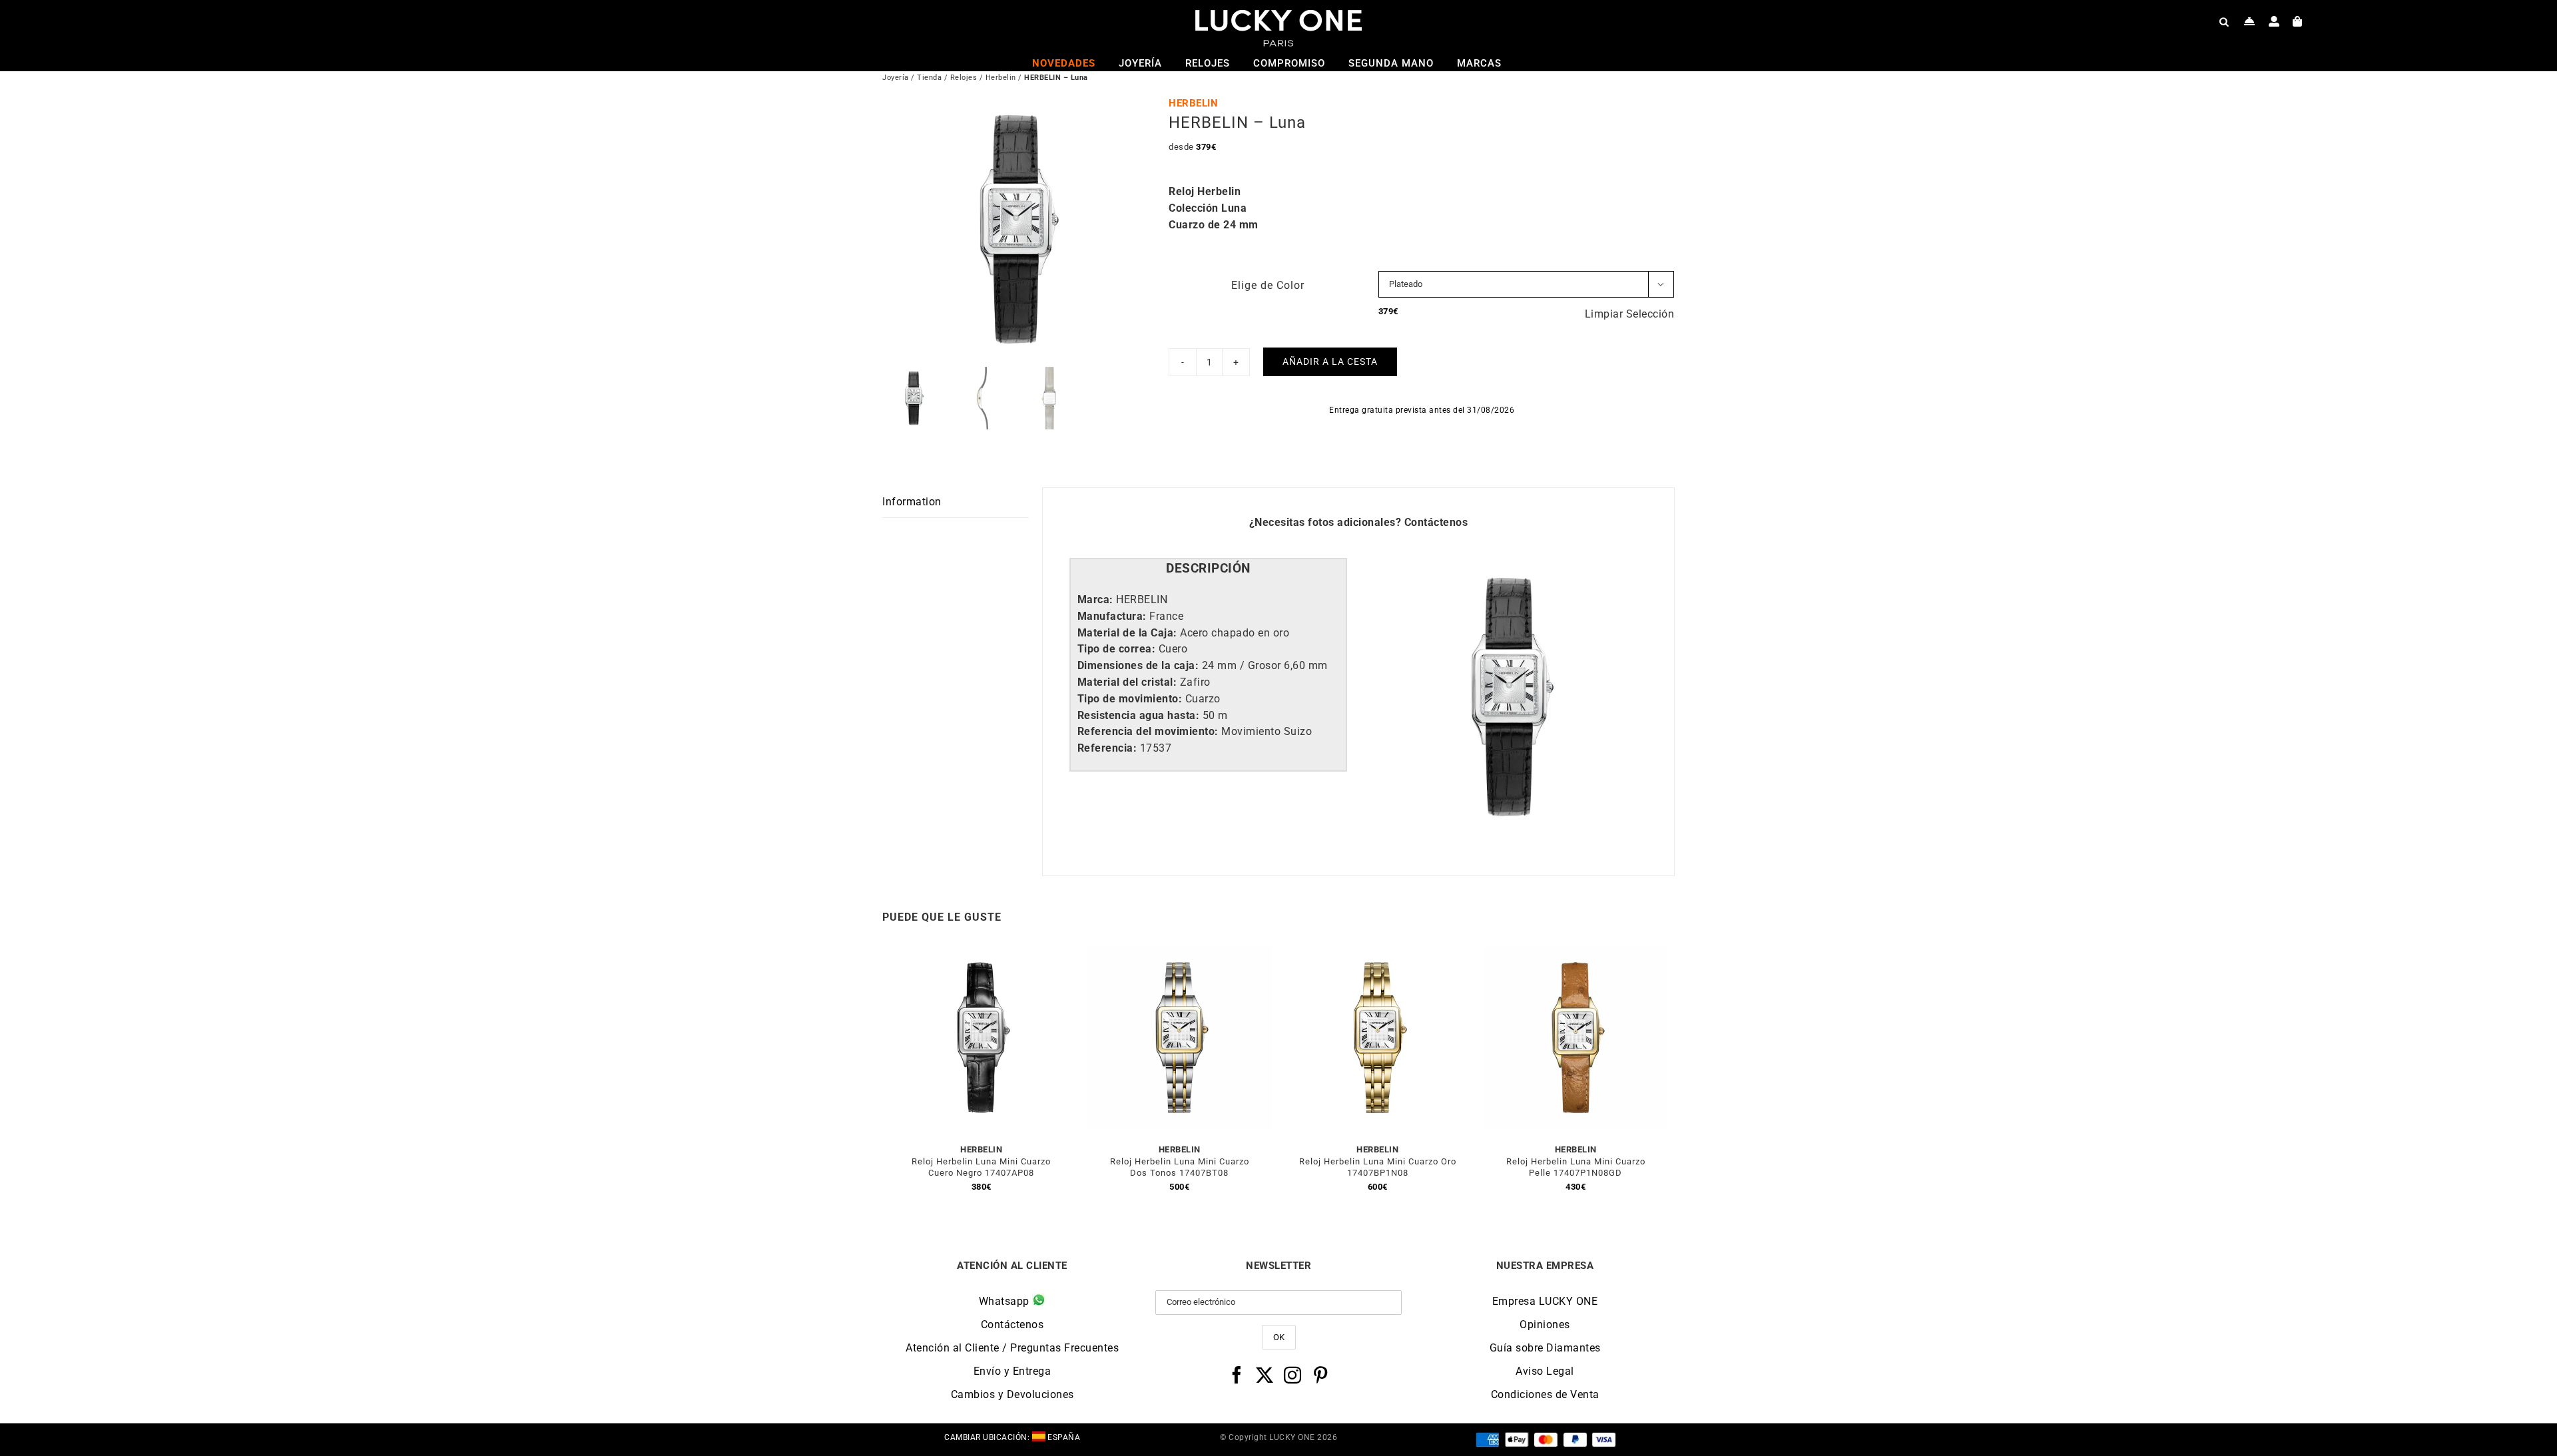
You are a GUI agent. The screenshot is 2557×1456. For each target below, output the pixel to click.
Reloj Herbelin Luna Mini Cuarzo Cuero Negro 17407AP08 (981, 1167)
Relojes (964, 78)
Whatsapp (1006, 1301)
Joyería (896, 78)
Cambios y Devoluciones (1012, 1394)
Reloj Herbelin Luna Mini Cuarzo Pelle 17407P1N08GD (1576, 1167)
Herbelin (1001, 78)
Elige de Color (1268, 285)
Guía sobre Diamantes (1545, 1348)
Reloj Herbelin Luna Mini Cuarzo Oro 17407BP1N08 (1378, 1167)
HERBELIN (1193, 103)
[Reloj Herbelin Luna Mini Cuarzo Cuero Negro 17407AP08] (982, 953)
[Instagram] (1293, 1375)
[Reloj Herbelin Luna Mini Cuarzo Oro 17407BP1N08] (1378, 953)
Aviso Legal (1545, 1371)
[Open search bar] (2224, 21)
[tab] (1208, 569)
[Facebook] (1237, 1375)
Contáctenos (1436, 522)
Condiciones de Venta (1545, 1394)
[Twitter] (1265, 1375)
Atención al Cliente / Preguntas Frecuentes (1012, 1348)
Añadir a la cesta (1330, 362)
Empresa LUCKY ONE (1545, 1301)
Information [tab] (912, 502)
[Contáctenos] (2250, 21)
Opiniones (1545, 1325)
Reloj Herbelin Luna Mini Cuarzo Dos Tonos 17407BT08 (1180, 1167)
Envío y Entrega (1012, 1371)
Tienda (929, 78)
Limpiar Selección (1630, 314)
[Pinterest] (1321, 1375)
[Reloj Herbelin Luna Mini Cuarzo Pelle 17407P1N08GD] (1576, 953)
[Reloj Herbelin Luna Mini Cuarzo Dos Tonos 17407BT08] (1180, 953)
